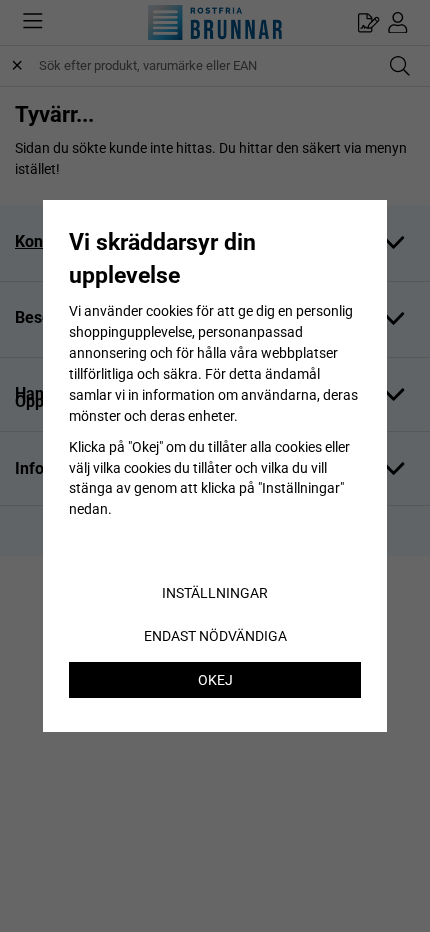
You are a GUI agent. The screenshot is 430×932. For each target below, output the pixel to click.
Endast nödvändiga (215, 636)
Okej (215, 680)
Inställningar (215, 593)
